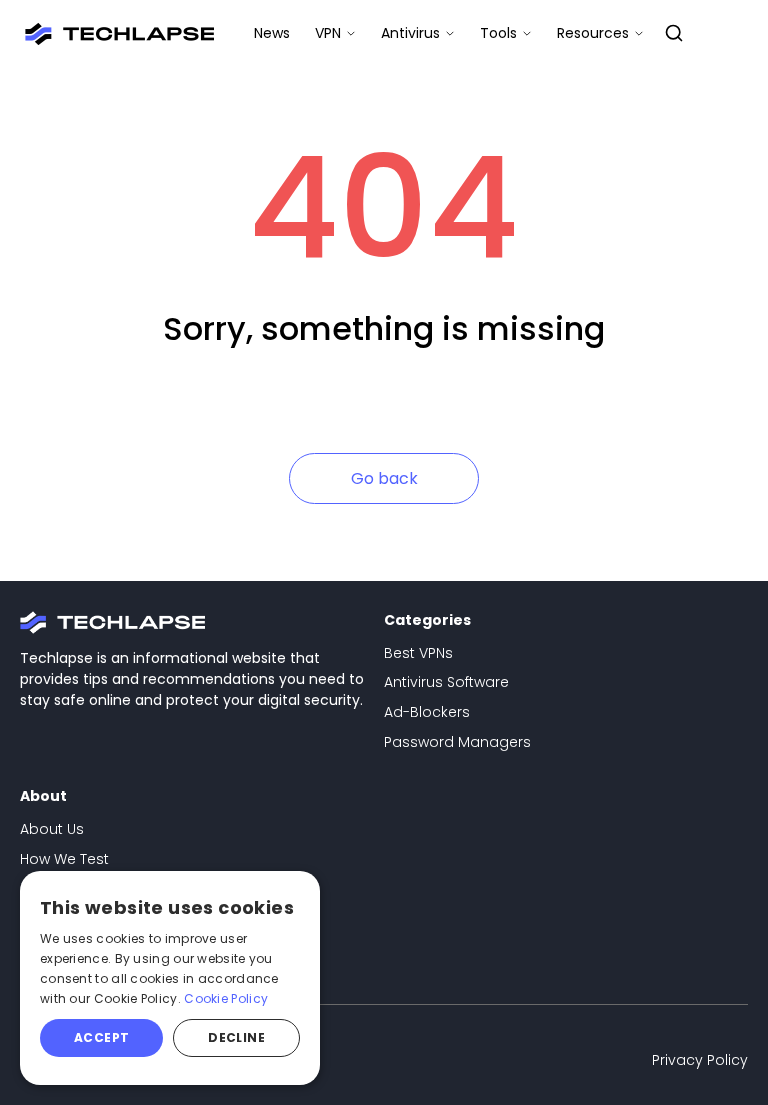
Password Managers (457, 742)
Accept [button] (101, 1037)
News (272, 33)
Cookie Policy (226, 998)
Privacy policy (700, 1060)
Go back (384, 478)
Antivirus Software (446, 682)
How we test (64, 859)
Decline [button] (236, 1037)
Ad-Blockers (427, 712)
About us (52, 829)
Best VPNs (418, 653)
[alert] (170, 978)
